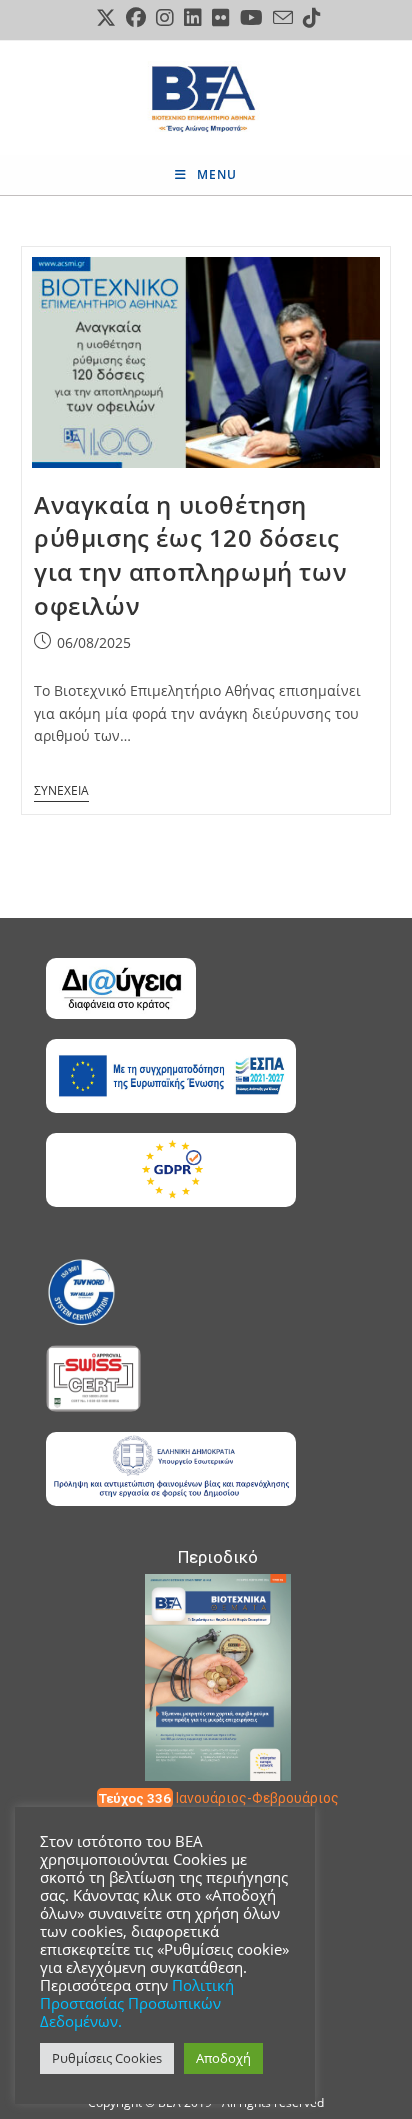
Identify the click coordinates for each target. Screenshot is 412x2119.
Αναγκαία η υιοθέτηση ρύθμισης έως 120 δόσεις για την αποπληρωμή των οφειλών (190, 555)
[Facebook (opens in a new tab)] (136, 18)
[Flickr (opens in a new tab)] (221, 18)
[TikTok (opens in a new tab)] (309, 18)
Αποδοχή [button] (223, 2058)
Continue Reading (61, 784)
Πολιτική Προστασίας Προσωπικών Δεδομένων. (137, 2003)
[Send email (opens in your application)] (283, 17)
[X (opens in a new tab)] (106, 18)
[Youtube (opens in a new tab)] (251, 18)
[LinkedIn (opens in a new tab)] (193, 18)
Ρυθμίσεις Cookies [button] (107, 2058)
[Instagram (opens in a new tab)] (165, 18)
